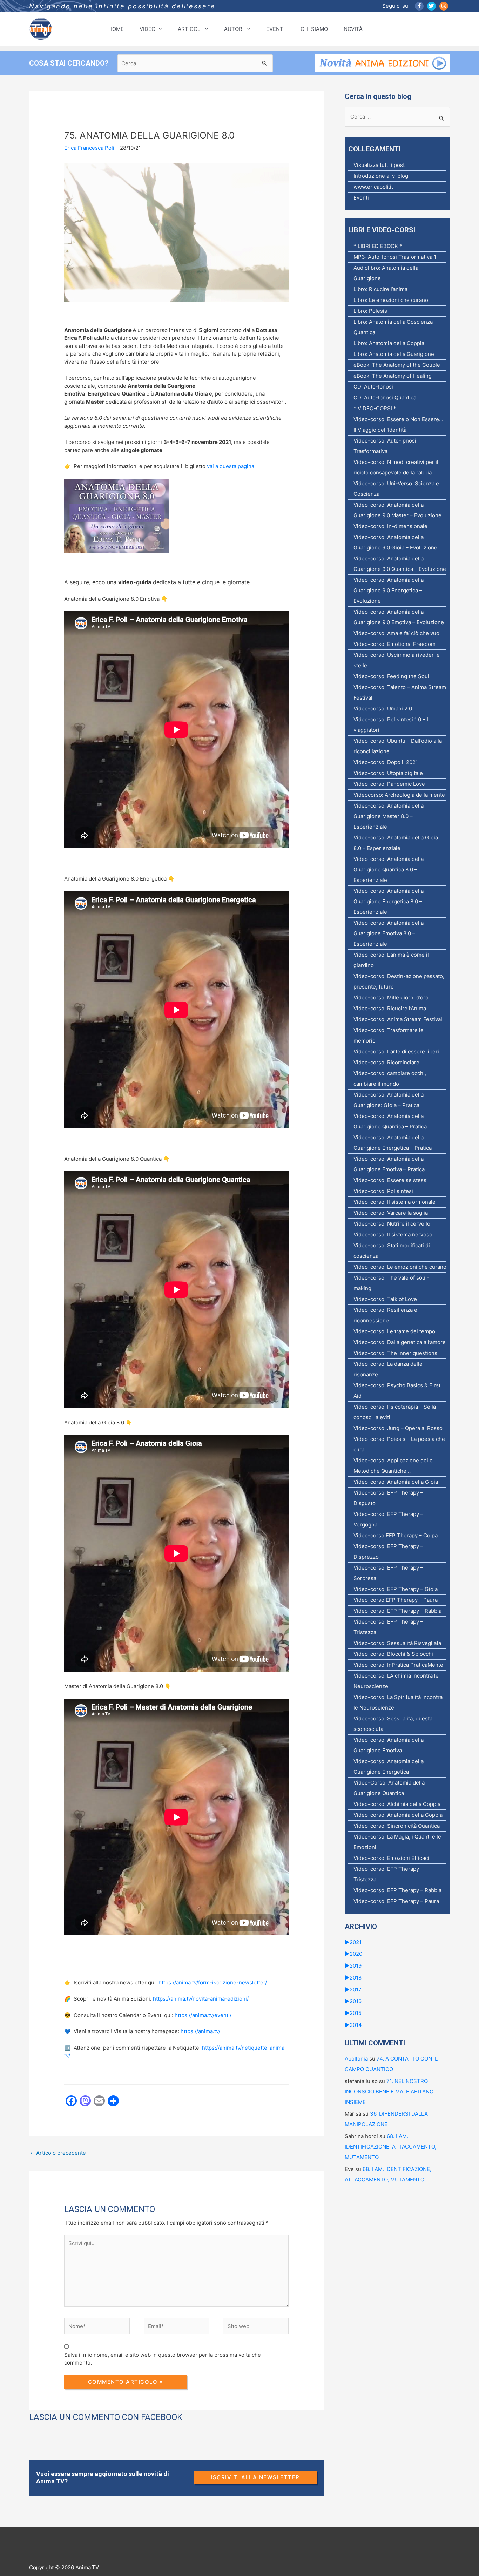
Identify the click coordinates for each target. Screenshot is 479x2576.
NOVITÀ (353, 29)
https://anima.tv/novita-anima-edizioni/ (201, 1999)
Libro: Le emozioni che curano (391, 300)
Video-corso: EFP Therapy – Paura (396, 1901)
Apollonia (356, 2059)
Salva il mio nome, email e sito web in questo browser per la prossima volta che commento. (163, 2359)
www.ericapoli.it (373, 187)
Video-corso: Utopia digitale (388, 773)
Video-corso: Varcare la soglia (391, 1213)
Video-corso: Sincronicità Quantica (397, 1826)
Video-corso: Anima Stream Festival (398, 1019)
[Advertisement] (157, 2187)
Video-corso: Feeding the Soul (391, 676)
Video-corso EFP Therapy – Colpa (396, 1535)
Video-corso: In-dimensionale (390, 526)
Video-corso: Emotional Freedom (394, 644)
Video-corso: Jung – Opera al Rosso (398, 1428)
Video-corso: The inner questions (395, 1353)
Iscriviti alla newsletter (255, 2477)
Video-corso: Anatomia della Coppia (398, 1815)
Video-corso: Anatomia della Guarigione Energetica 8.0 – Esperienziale (389, 901)
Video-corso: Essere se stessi (391, 1180)
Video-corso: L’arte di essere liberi (396, 1051)
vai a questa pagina (231, 466)
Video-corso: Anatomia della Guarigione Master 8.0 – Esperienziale (389, 816)
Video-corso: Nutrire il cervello (392, 1224)
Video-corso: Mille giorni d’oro (391, 997)
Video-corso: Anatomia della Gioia (396, 1482)
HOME (116, 29)
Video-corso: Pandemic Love (389, 784)
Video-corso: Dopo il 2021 (386, 762)
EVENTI (275, 29)
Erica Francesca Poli (89, 148)
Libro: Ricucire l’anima (380, 289)
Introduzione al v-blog (381, 176)
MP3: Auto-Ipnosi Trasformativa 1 (395, 257)
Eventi (361, 198)
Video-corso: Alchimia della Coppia (397, 1804)
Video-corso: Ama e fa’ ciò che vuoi (397, 633)
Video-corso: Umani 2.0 (383, 709)
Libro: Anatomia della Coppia (389, 343)
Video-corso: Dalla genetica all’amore (400, 1342)
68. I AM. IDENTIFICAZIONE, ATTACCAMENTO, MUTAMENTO (390, 2147)
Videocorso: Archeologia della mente (399, 795)
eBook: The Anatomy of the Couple (397, 365)
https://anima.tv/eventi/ (203, 2015)
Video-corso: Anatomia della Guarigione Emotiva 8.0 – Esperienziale (389, 933)
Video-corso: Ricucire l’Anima (390, 1008)
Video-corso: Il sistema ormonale (394, 1202)
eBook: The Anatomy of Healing (393, 376)
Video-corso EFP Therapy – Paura (396, 1600)
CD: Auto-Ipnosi (373, 387)
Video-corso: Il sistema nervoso (393, 1235)
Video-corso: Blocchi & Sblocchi (393, 1654)
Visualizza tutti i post (379, 165)
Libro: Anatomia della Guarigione (394, 354)
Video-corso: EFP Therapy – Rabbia (397, 1611)
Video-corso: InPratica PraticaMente (398, 1665)
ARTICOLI (190, 29)
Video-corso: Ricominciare (386, 1062)
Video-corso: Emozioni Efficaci (391, 1858)
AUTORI (234, 29)
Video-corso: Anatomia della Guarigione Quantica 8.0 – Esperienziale (389, 869)
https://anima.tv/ (200, 2031)
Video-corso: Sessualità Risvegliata (397, 1643)
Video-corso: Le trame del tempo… (396, 1331)
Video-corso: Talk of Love (385, 1299)
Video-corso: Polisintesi (383, 1191)
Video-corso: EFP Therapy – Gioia (396, 1589)
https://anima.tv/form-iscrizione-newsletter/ (213, 1982)
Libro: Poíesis (370, 311)
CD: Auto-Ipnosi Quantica (385, 397)
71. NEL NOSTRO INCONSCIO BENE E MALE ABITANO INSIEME (389, 2092)
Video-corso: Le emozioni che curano (400, 1267)
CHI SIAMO (314, 29)
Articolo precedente (58, 2153)
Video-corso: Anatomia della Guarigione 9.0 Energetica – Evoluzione (389, 590)
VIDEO (147, 29)
